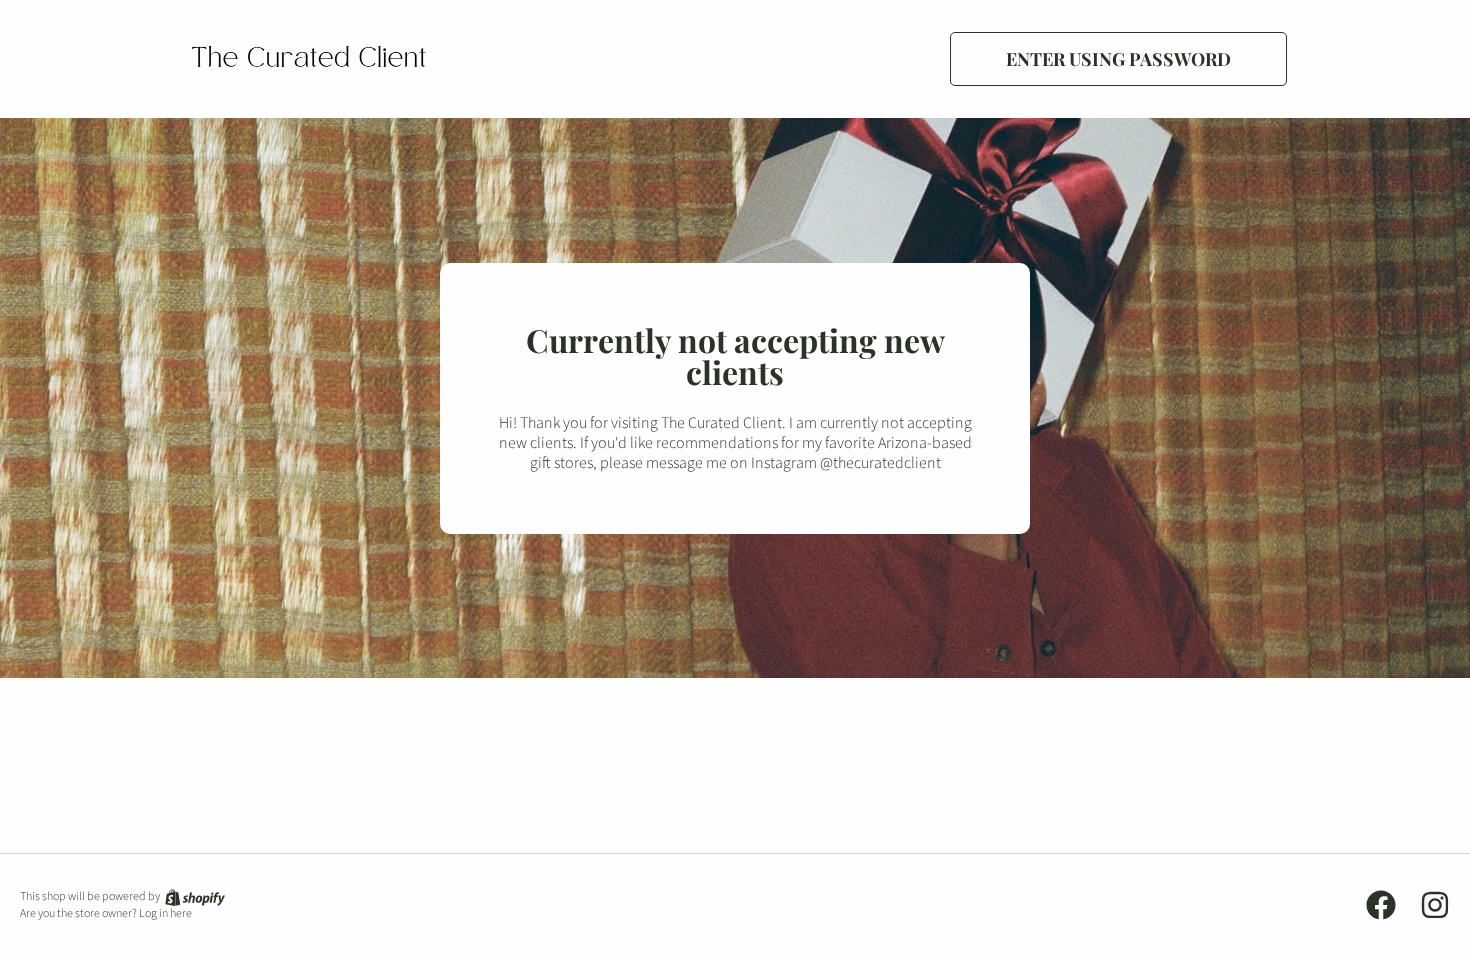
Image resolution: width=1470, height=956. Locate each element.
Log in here (165, 914)
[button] (1118, 59)
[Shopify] (193, 896)
